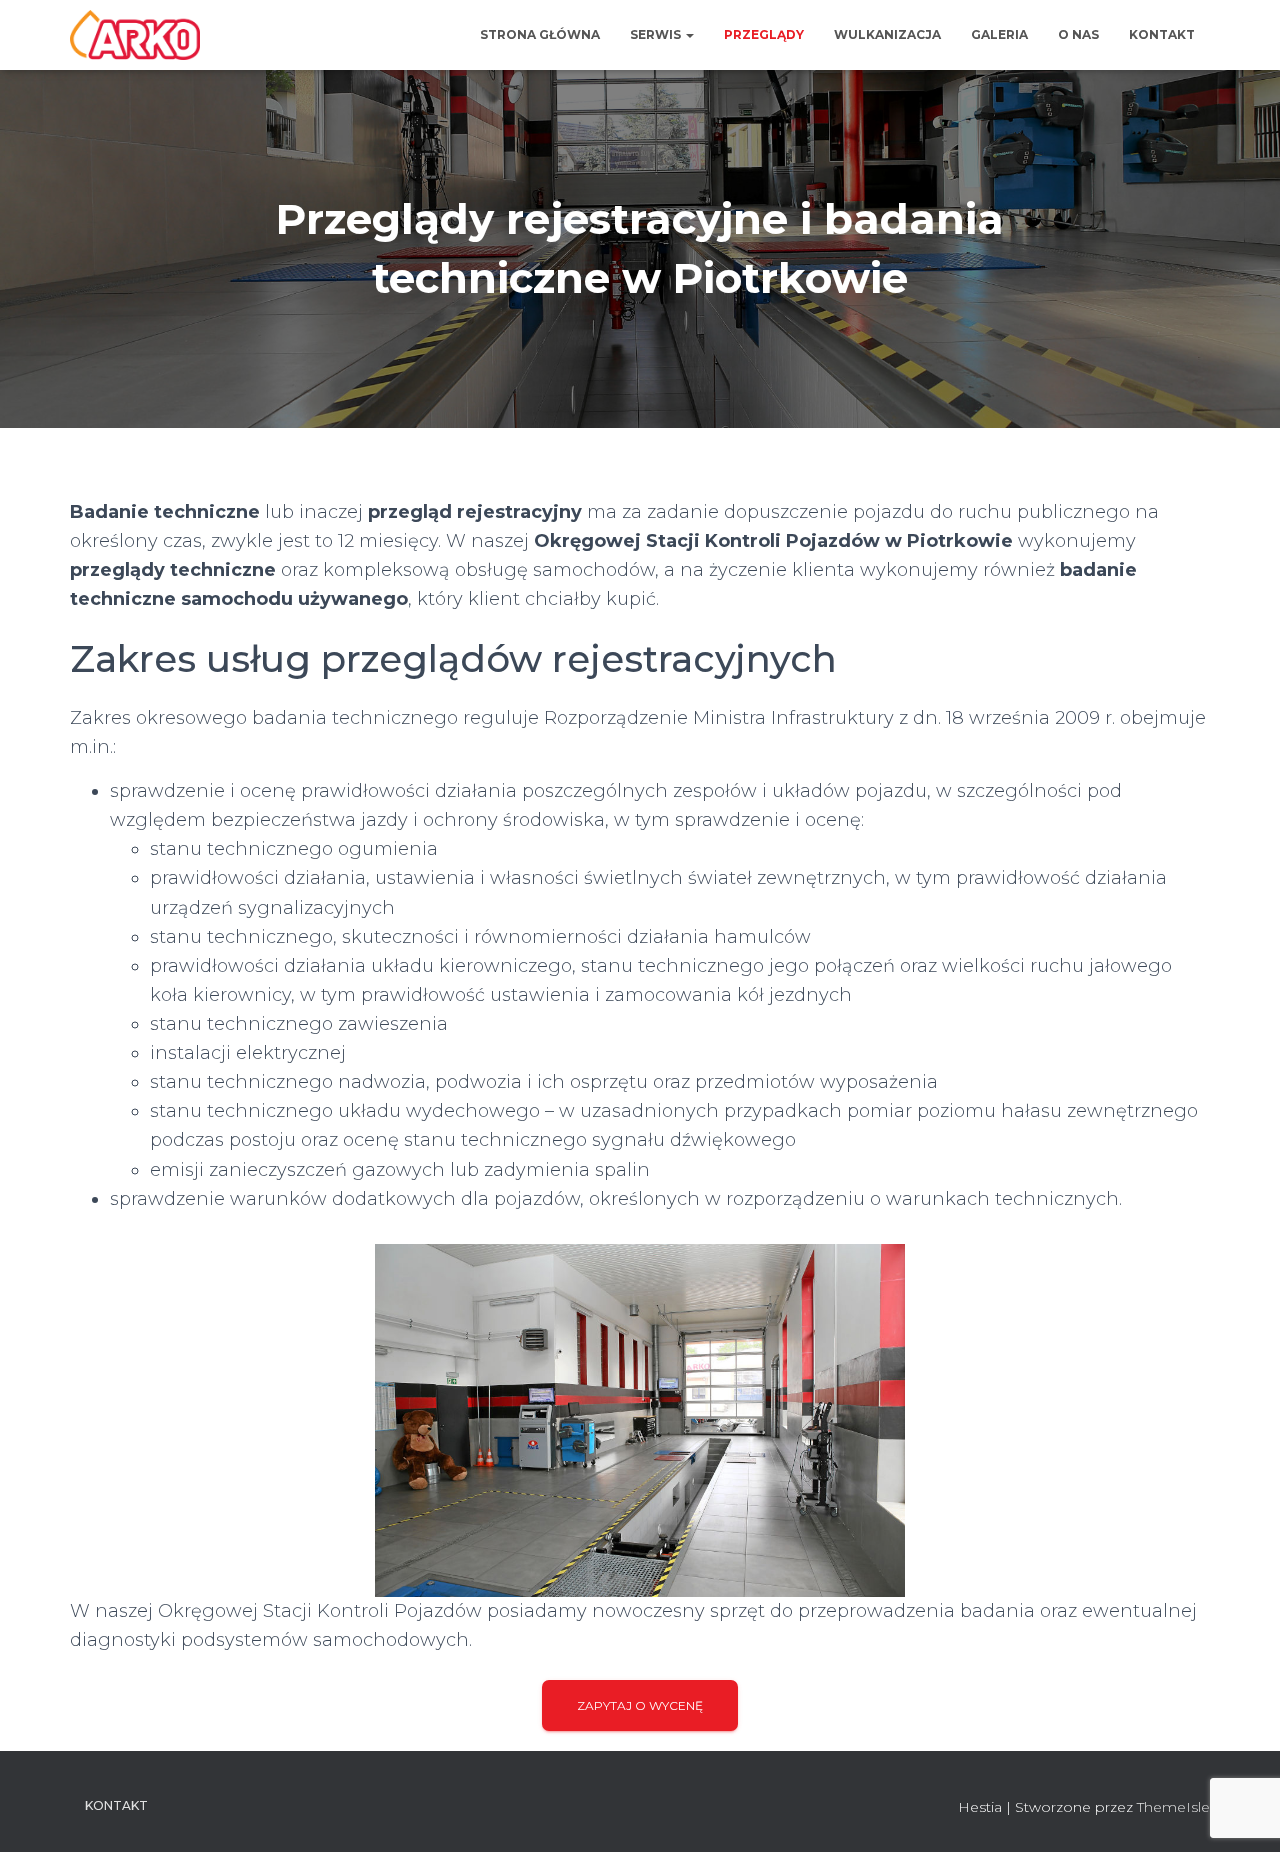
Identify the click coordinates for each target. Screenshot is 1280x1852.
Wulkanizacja (887, 34)
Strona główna (540, 34)
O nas (1078, 34)
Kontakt (1162, 34)
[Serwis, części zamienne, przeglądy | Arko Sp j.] (135, 35)
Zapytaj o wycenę (640, 1705)
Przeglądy (764, 34)
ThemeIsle (1173, 1807)
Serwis (657, 34)
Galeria (999, 34)
